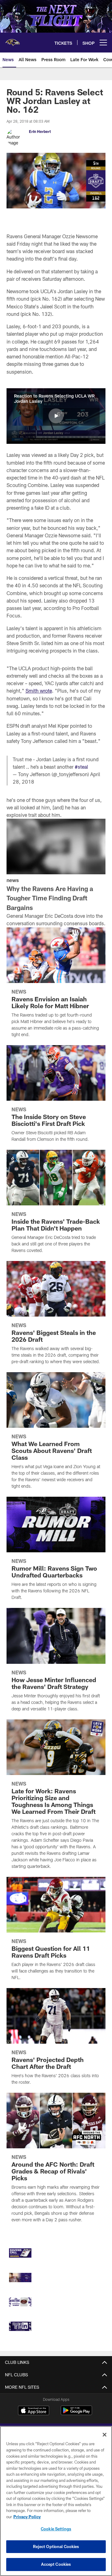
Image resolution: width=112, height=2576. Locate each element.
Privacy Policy (27, 2517)
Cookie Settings (56, 2529)
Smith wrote (39, 691)
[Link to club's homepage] (12, 40)
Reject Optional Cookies (56, 2546)
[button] (56, 416)
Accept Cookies (56, 2564)
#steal (81, 767)
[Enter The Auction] (20, 2302)
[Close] (105, 2435)
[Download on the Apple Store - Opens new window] (34, 2411)
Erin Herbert (40, 131)
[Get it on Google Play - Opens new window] (76, 2413)
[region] (56, 2501)
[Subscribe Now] (20, 2253)
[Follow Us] (20, 2326)
